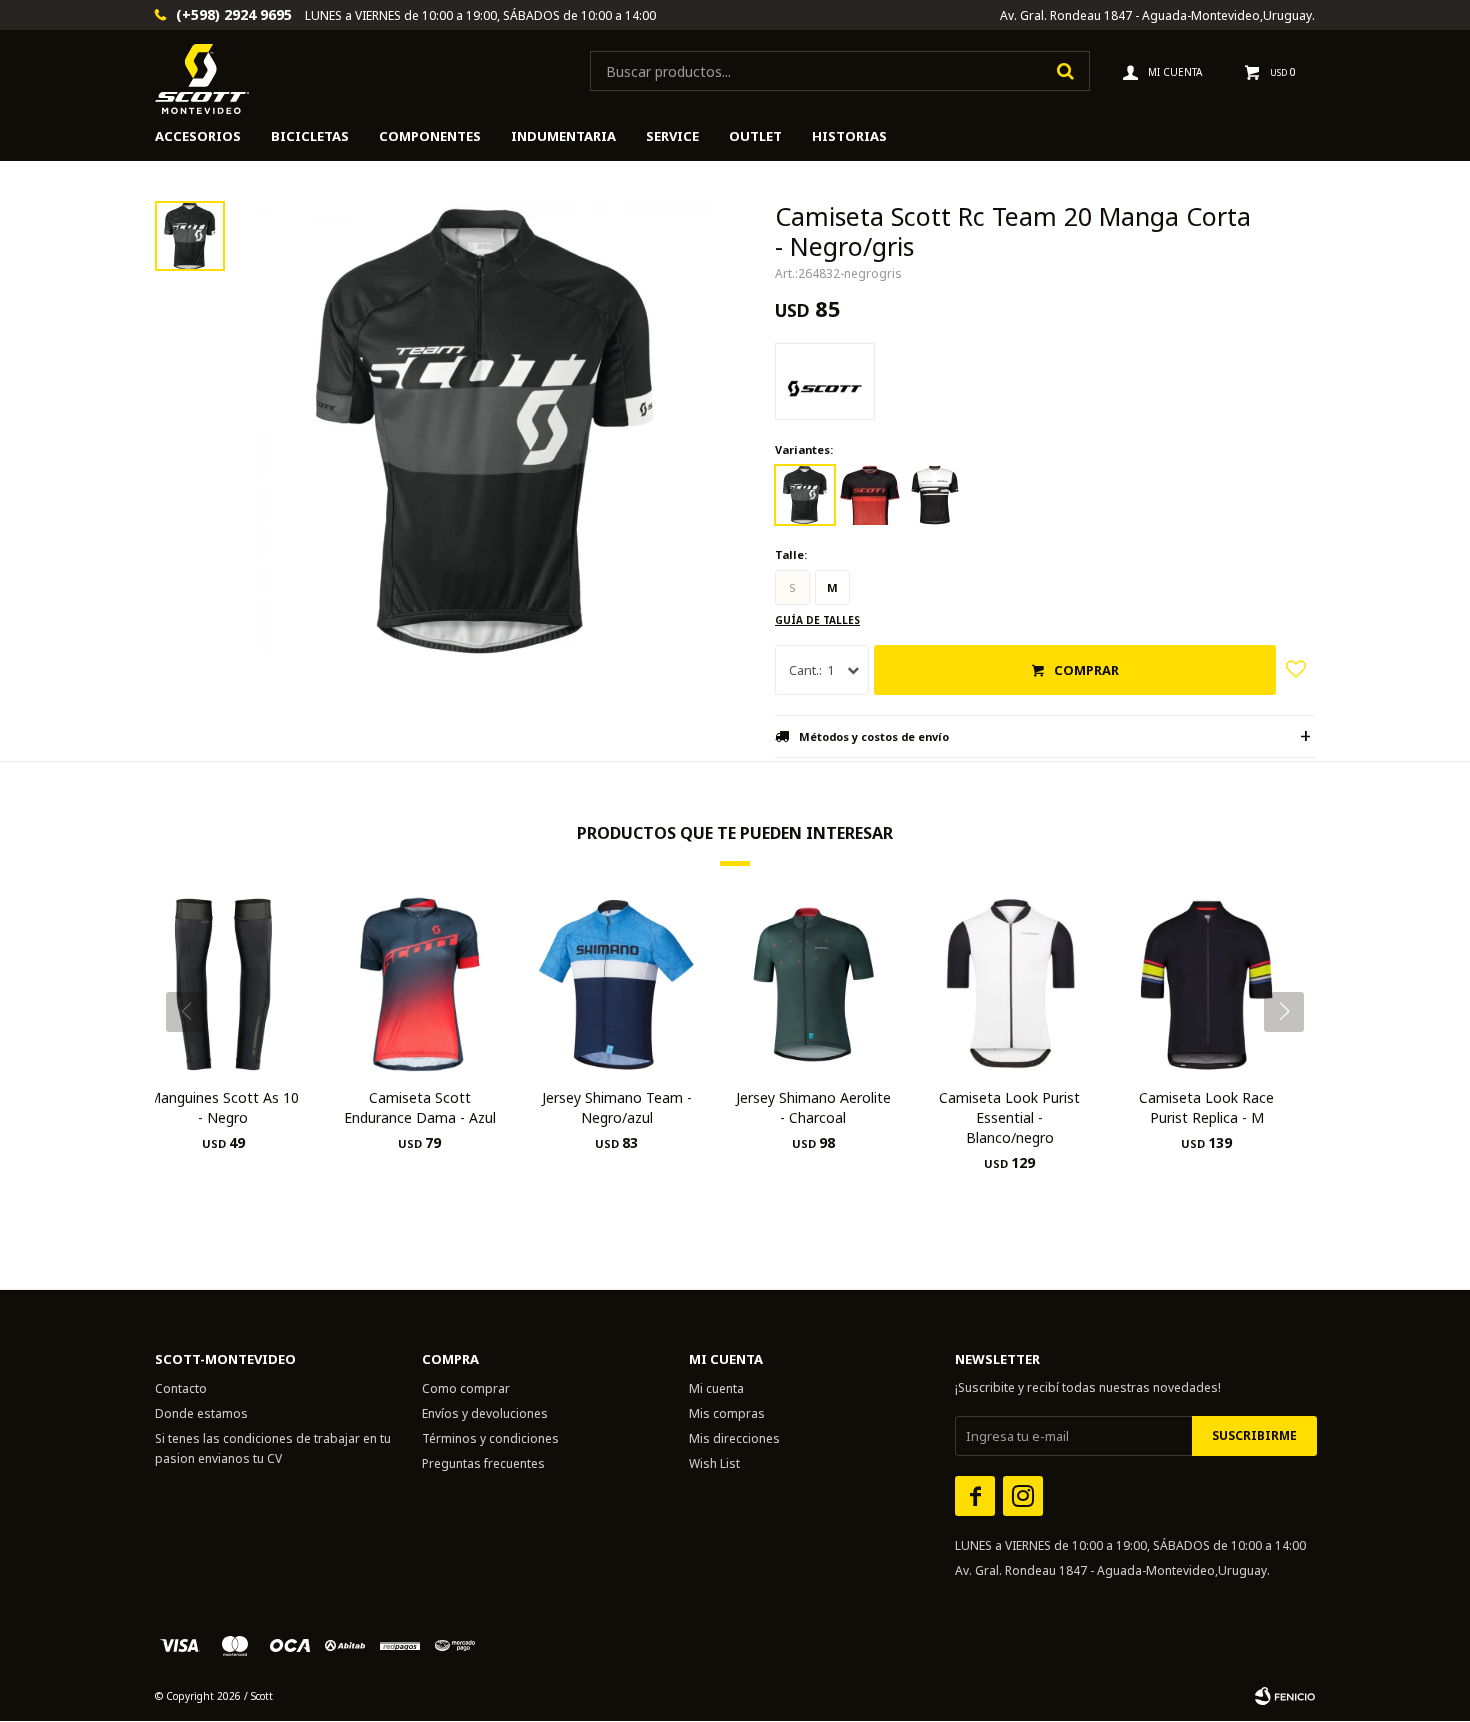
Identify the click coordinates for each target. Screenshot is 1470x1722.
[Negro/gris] (805, 495)
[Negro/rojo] (870, 495)
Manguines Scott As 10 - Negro (223, 1107)
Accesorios (198, 136)
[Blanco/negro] (935, 495)
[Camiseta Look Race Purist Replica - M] (1206, 984)
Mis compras (727, 1413)
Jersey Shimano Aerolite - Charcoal (813, 1107)
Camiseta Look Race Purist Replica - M (1206, 1107)
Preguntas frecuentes (483, 1463)
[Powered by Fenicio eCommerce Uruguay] (1285, 1696)
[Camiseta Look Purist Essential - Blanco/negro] (1010, 984)
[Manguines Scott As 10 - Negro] (223, 984)
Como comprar (466, 1388)
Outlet (755, 136)
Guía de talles (817, 620)
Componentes (430, 136)
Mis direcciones (734, 1438)
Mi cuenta (716, 1388)
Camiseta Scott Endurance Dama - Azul (420, 1107)
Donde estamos (201, 1413)
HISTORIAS (849, 136)
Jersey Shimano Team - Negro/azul (617, 1107)
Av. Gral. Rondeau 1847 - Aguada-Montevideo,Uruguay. (1157, 15)
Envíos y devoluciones (485, 1413)
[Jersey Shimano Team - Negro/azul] (616, 984)
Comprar (1086, 670)
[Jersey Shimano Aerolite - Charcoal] (813, 984)
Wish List (714, 1463)
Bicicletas (310, 136)
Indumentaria (563, 136)
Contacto (181, 1388)
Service (672, 136)
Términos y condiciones (490, 1438)
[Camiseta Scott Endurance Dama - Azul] (420, 984)
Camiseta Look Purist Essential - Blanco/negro (1009, 1117)
